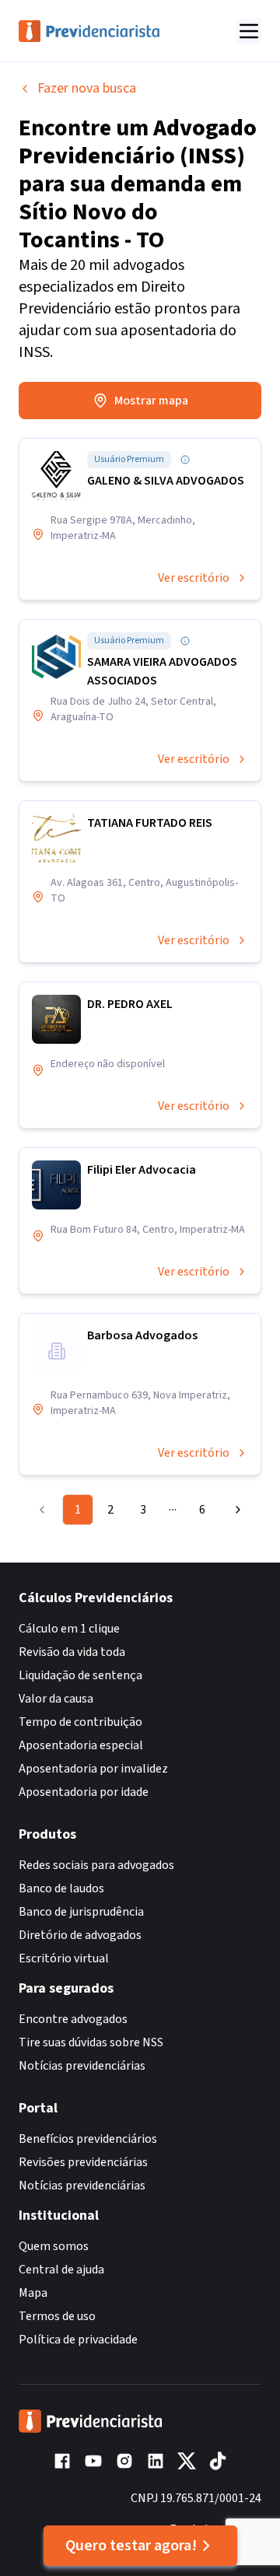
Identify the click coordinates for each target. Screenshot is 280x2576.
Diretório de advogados (80, 1935)
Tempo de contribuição (80, 1722)
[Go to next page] (234, 1510)
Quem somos (54, 2246)
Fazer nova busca (87, 88)
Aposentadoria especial (81, 1745)
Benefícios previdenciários (88, 2139)
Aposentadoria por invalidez (93, 1769)
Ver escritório (194, 578)
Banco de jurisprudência (81, 1912)
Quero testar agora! (131, 2546)
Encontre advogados (73, 2019)
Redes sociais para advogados (96, 1865)
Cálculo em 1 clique (69, 1629)
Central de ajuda (61, 2270)
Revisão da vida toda (72, 1652)
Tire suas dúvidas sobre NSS (91, 2042)
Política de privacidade (78, 2340)
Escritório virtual (64, 1958)
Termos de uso (57, 2316)
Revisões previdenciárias (83, 2162)
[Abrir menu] (249, 31)
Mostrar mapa (151, 401)
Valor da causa (56, 1699)
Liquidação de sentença (80, 1675)
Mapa (33, 2293)
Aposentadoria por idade (84, 1792)
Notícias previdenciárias (82, 2066)
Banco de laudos (61, 1888)
